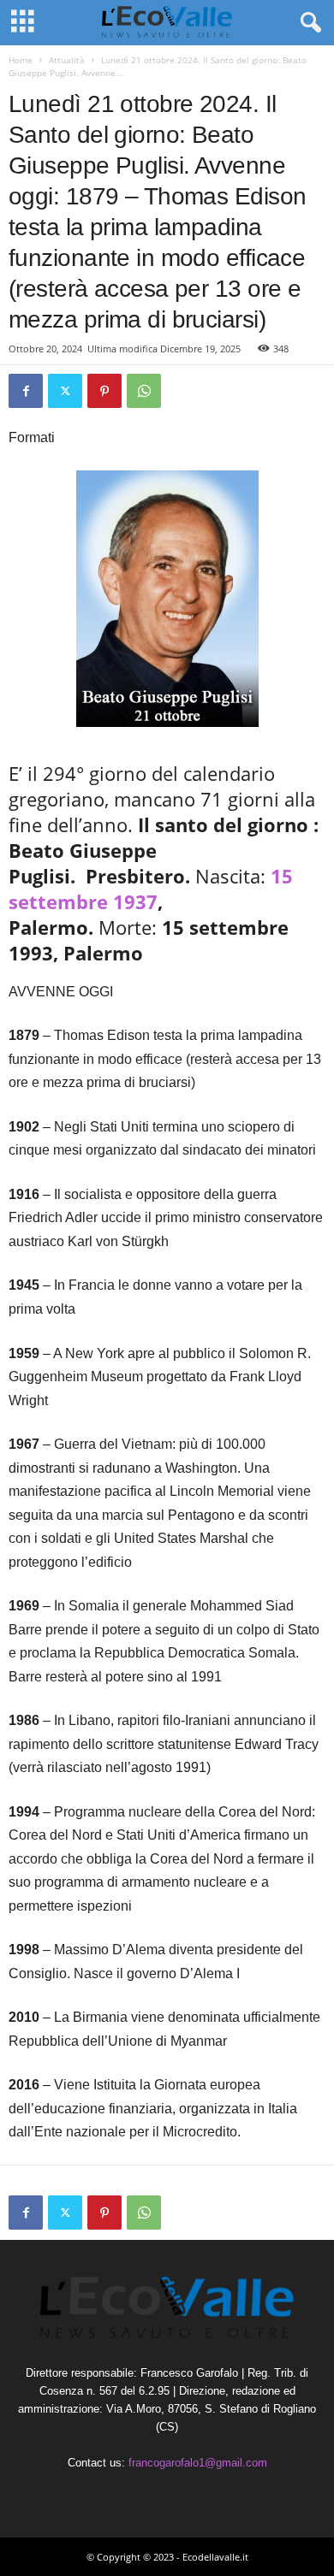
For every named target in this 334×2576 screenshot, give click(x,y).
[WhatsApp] (144, 391)
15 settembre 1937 (151, 889)
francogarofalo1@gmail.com (198, 2463)
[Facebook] (26, 391)
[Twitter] (65, 391)
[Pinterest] (104, 391)
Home (21, 60)
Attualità (67, 60)
